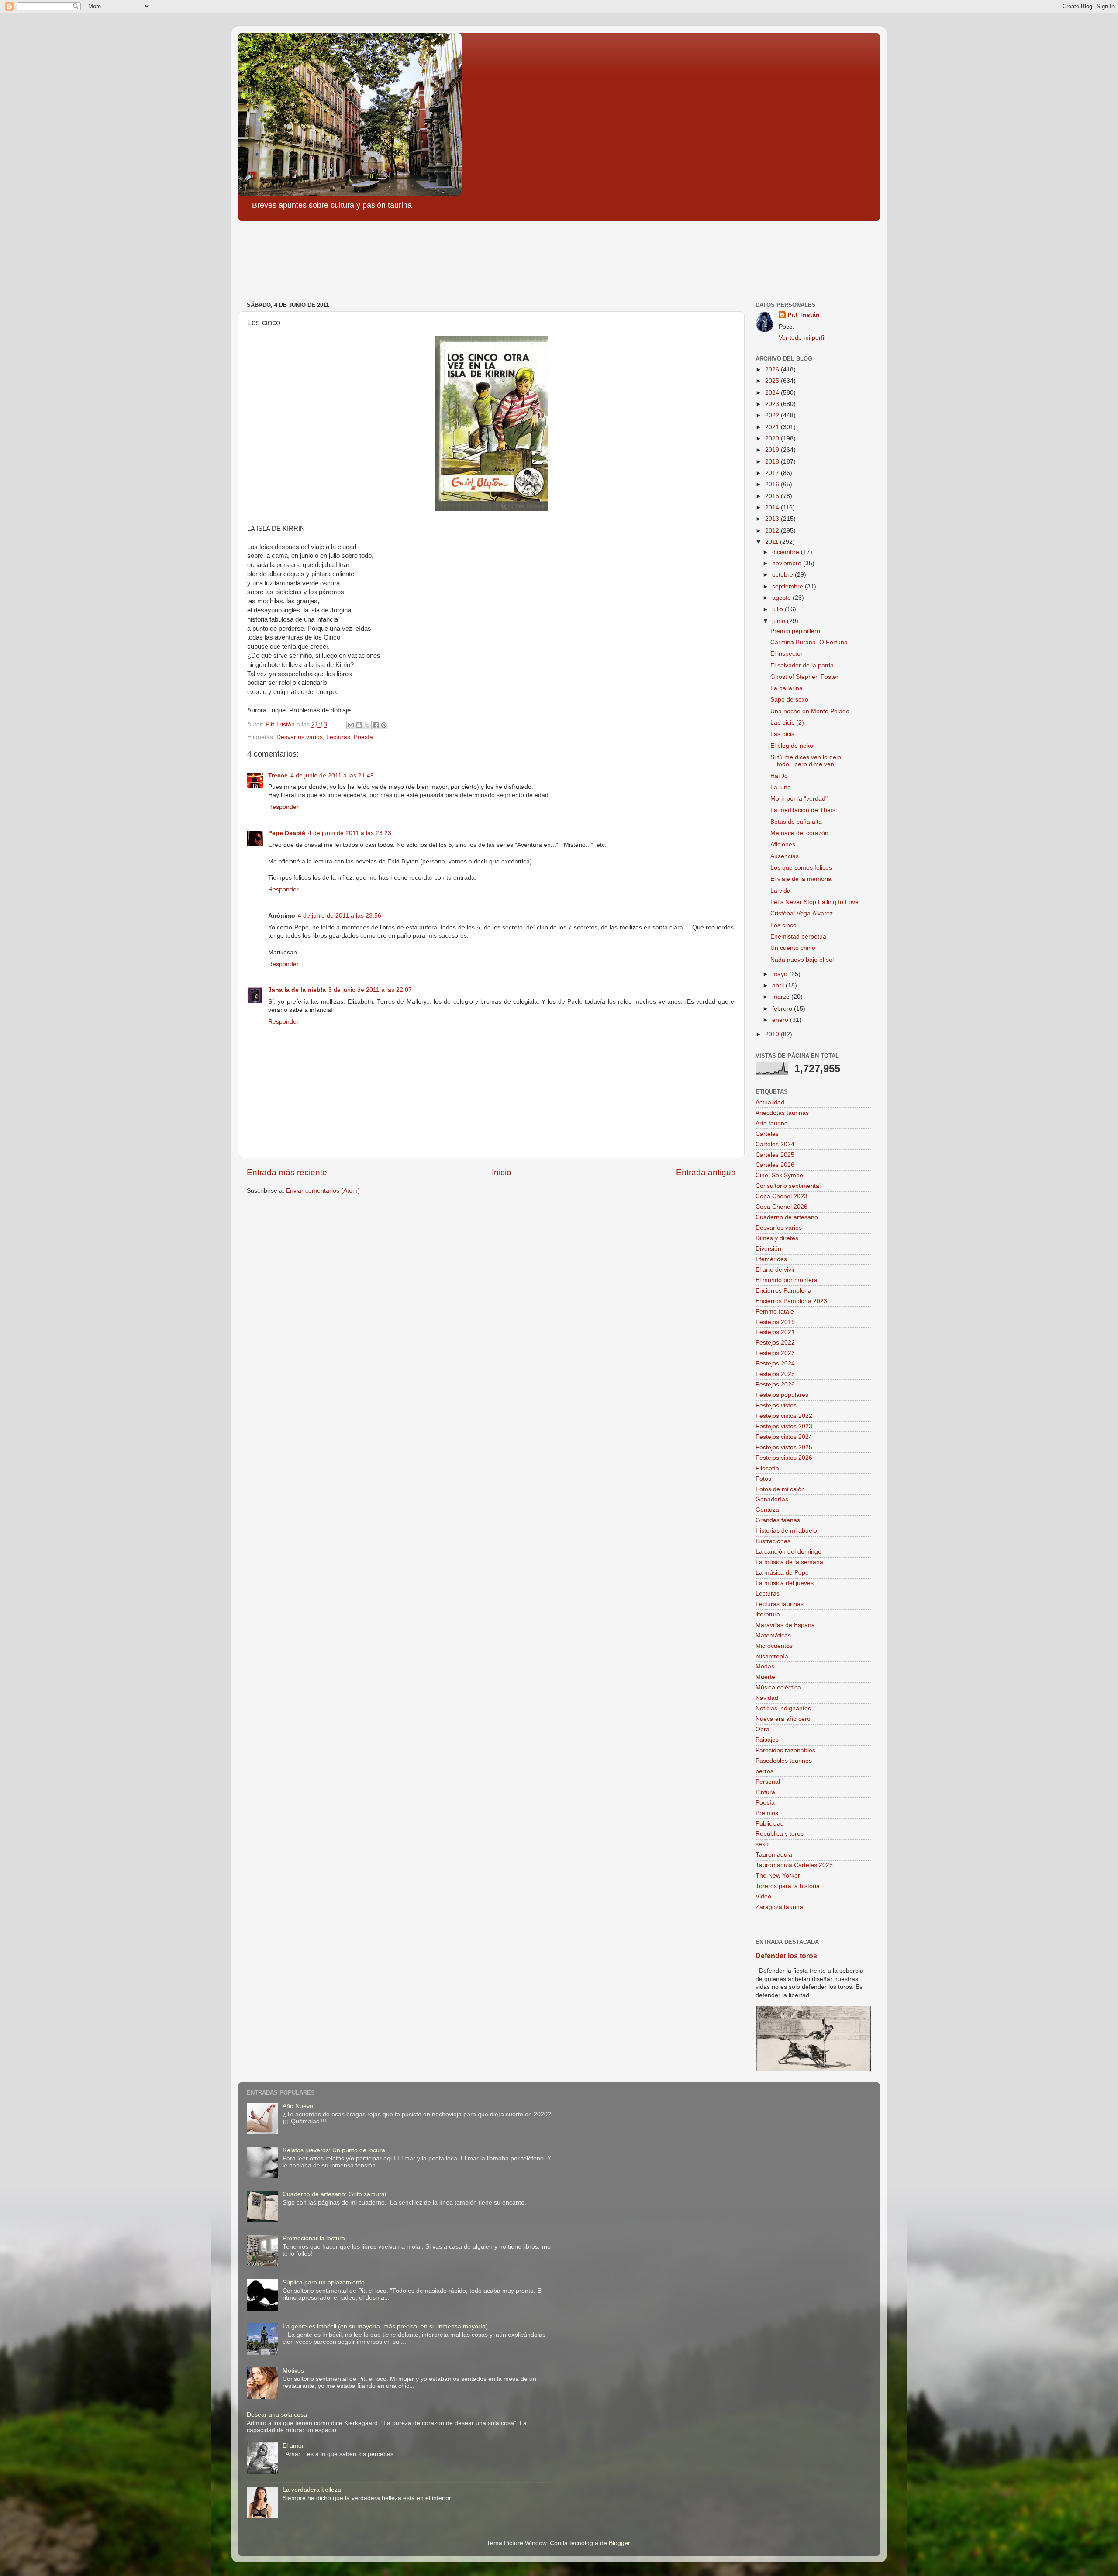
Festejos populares (782, 1395)
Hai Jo (779, 776)
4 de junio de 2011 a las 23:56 (340, 916)
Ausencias (785, 856)
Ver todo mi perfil (802, 338)
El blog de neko (792, 746)
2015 (773, 496)
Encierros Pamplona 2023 (791, 1301)
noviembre (788, 563)
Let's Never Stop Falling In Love (814, 902)
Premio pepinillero (795, 631)
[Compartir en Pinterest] (384, 725)
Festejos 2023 (775, 1353)
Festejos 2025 (775, 1374)
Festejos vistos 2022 (784, 1416)
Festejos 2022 (775, 1343)
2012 (773, 531)
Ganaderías (772, 1499)
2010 (773, 1034)
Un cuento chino (793, 948)
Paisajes (767, 1740)
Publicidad (770, 1824)
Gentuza (767, 1510)
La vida (780, 891)
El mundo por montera (787, 1280)
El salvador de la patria (802, 665)
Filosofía (767, 1468)
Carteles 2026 (775, 1165)
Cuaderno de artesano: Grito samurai (334, 2194)
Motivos (293, 2371)
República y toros (780, 1834)
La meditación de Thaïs (803, 810)
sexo (762, 1844)
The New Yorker (778, 1876)
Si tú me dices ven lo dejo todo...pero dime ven (806, 761)
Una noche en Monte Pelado (810, 711)
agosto (782, 598)
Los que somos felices (801, 868)
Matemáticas (773, 1635)
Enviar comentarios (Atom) (323, 1191)
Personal (768, 1782)
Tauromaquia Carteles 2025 (794, 1865)
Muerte (765, 1677)
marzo (782, 997)
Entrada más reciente (287, 1172)
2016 (773, 484)
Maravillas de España (785, 1625)
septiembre (788, 586)
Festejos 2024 (775, 1364)
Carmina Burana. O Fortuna (809, 642)
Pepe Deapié (287, 833)
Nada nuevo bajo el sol (802, 960)
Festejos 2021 (775, 1332)
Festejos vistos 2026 (784, 1458)
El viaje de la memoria (801, 879)
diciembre (787, 552)
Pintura (765, 1792)
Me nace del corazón (799, 833)
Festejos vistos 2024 (784, 1437)
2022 (773, 415)
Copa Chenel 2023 (782, 1196)
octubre (783, 575)
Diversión (768, 1249)
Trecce (278, 776)
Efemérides (771, 1259)
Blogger (619, 2543)
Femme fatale (775, 1312)
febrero (783, 1009)
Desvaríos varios (300, 737)
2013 (773, 519)
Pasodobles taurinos (784, 1761)
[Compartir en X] (367, 725)
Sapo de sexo (789, 700)
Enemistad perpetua (798, 937)
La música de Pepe (782, 1573)
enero (781, 1020)
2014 (773, 507)
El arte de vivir (775, 1270)
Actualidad (770, 1102)
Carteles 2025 (775, 1155)
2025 (773, 381)
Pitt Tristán (804, 315)
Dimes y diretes (777, 1238)
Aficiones (783, 844)
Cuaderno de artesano (787, 1217)
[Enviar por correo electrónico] (351, 725)
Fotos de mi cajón (780, 1489)
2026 (773, 370)
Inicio (502, 1172)
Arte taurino (772, 1123)
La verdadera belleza (312, 2490)
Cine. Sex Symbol (780, 1175)
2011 (773, 542)
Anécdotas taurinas (782, 1113)
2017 (773, 473)
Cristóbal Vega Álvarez (802, 913)
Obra (763, 1729)
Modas (765, 1666)
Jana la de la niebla (297, 990)
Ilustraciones (773, 1541)
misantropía (772, 1656)
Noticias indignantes (783, 1708)
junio (780, 621)
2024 (773, 393)
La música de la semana (789, 1562)
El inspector (787, 654)
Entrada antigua (706, 1172)
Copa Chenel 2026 (782, 1207)
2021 (773, 427)
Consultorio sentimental (788, 1186)
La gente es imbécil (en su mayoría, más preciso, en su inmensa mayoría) (385, 2327)
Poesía (363, 737)
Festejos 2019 (775, 1322)
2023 (773, 404)
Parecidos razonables (785, 1750)
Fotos (763, 1479)
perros (764, 1771)
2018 (773, 462)
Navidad (767, 1698)
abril (779, 985)
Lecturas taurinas (780, 1604)
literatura (768, 1615)
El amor (293, 2446)
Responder (283, 807)
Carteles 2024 (775, 1144)
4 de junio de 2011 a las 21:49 (332, 776)
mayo (781, 974)
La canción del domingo (788, 1552)
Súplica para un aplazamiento (324, 2282)
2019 (773, 450)
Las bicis (782, 734)
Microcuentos (774, 1646)
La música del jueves (785, 1583)
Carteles (767, 1134)
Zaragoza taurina (779, 1907)
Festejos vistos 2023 (784, 1426)
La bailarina (787, 688)
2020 (773, 439)
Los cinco (783, 925)
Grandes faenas (778, 1520)
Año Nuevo (298, 2106)
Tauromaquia (774, 1855)
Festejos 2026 (775, 1384)
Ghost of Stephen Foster (804, 677)
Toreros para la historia (788, 1886)
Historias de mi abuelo (786, 1531)
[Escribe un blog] (359, 725)
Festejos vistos (776, 1405)
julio (778, 609)
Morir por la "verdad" (799, 799)
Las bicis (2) (787, 723)
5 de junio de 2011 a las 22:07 (370, 990)
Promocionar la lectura (314, 2238)
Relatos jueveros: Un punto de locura (334, 2150)
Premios (767, 1813)
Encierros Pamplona (783, 1291)
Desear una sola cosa (277, 2415)
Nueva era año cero (783, 1719)
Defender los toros (786, 1956)
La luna (781, 787)
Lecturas (338, 737)
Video (763, 1897)
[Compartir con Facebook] (376, 725)
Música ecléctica (778, 1687)
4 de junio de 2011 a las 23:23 (350, 833)
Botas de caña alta (796, 822)
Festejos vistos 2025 (784, 1447)
